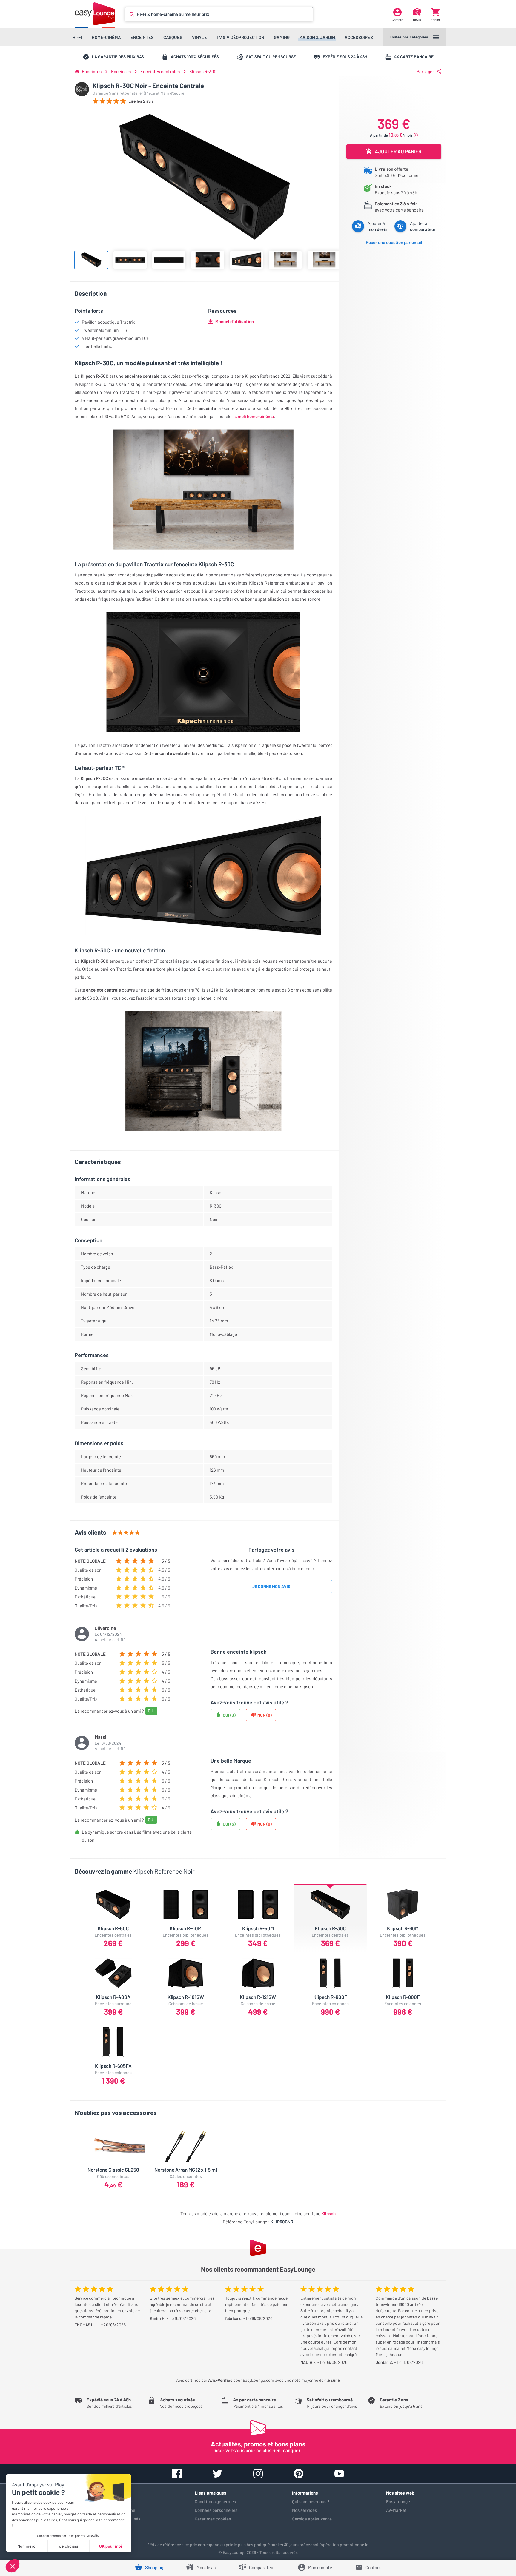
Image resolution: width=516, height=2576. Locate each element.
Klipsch (328, 2213)
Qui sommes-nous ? (311, 2501)
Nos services (304, 2510)
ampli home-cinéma (255, 416)
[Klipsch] (82, 89)
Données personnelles (216, 2510)
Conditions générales (215, 2501)
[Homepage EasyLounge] (95, 14)
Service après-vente (312, 2519)
